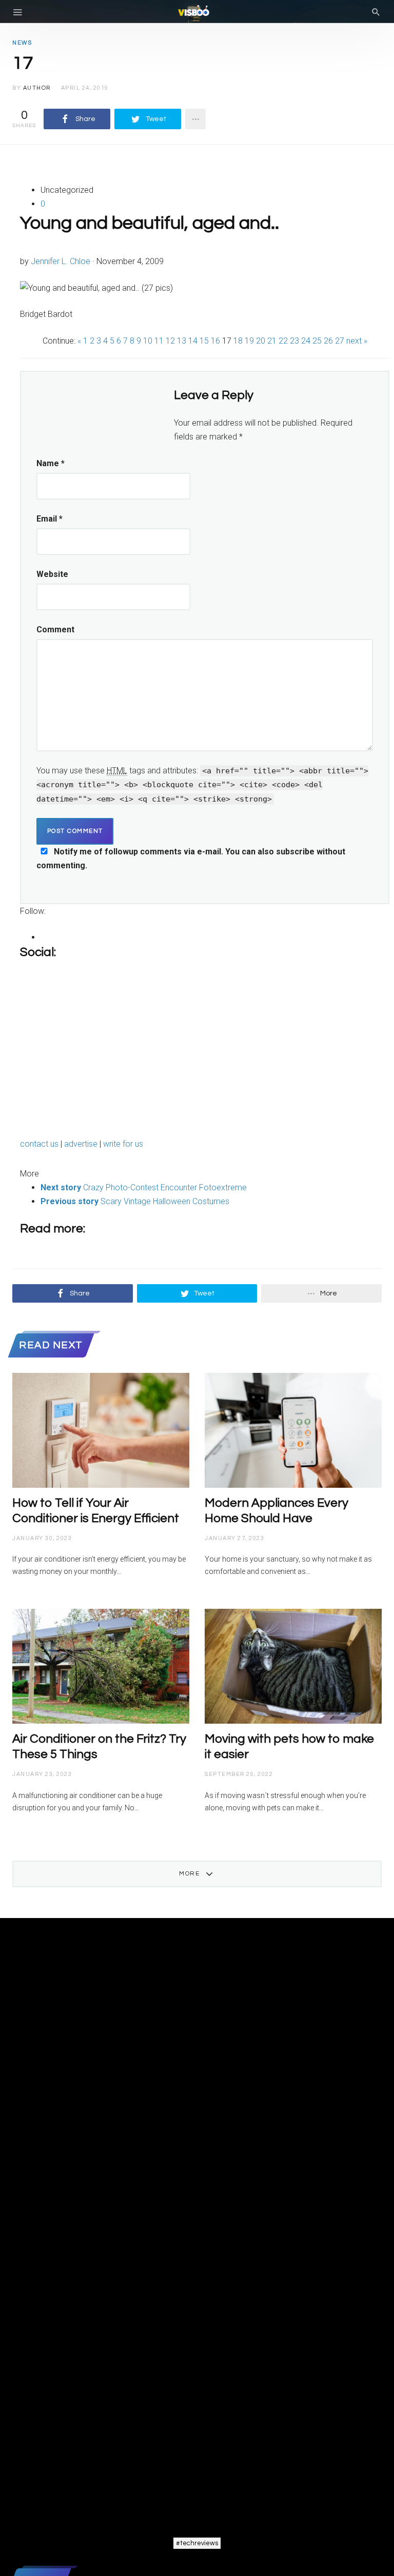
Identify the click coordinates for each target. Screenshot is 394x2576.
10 (148, 341)
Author (37, 88)
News (22, 43)
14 (193, 341)
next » (356, 341)
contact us (40, 1144)
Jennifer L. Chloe (61, 261)
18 (238, 341)
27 (340, 341)
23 (294, 341)
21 (272, 341)
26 (328, 341)
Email (50, 519)
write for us (123, 1144)
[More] (195, 119)
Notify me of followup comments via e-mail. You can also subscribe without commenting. (191, 858)
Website (52, 574)
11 (159, 341)
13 (182, 341)
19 (249, 341)
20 (261, 341)
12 (170, 341)
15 (204, 341)
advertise (82, 1144)
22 (283, 341)
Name (51, 463)
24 (306, 341)
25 (317, 341)
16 (215, 341)
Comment (55, 630)
